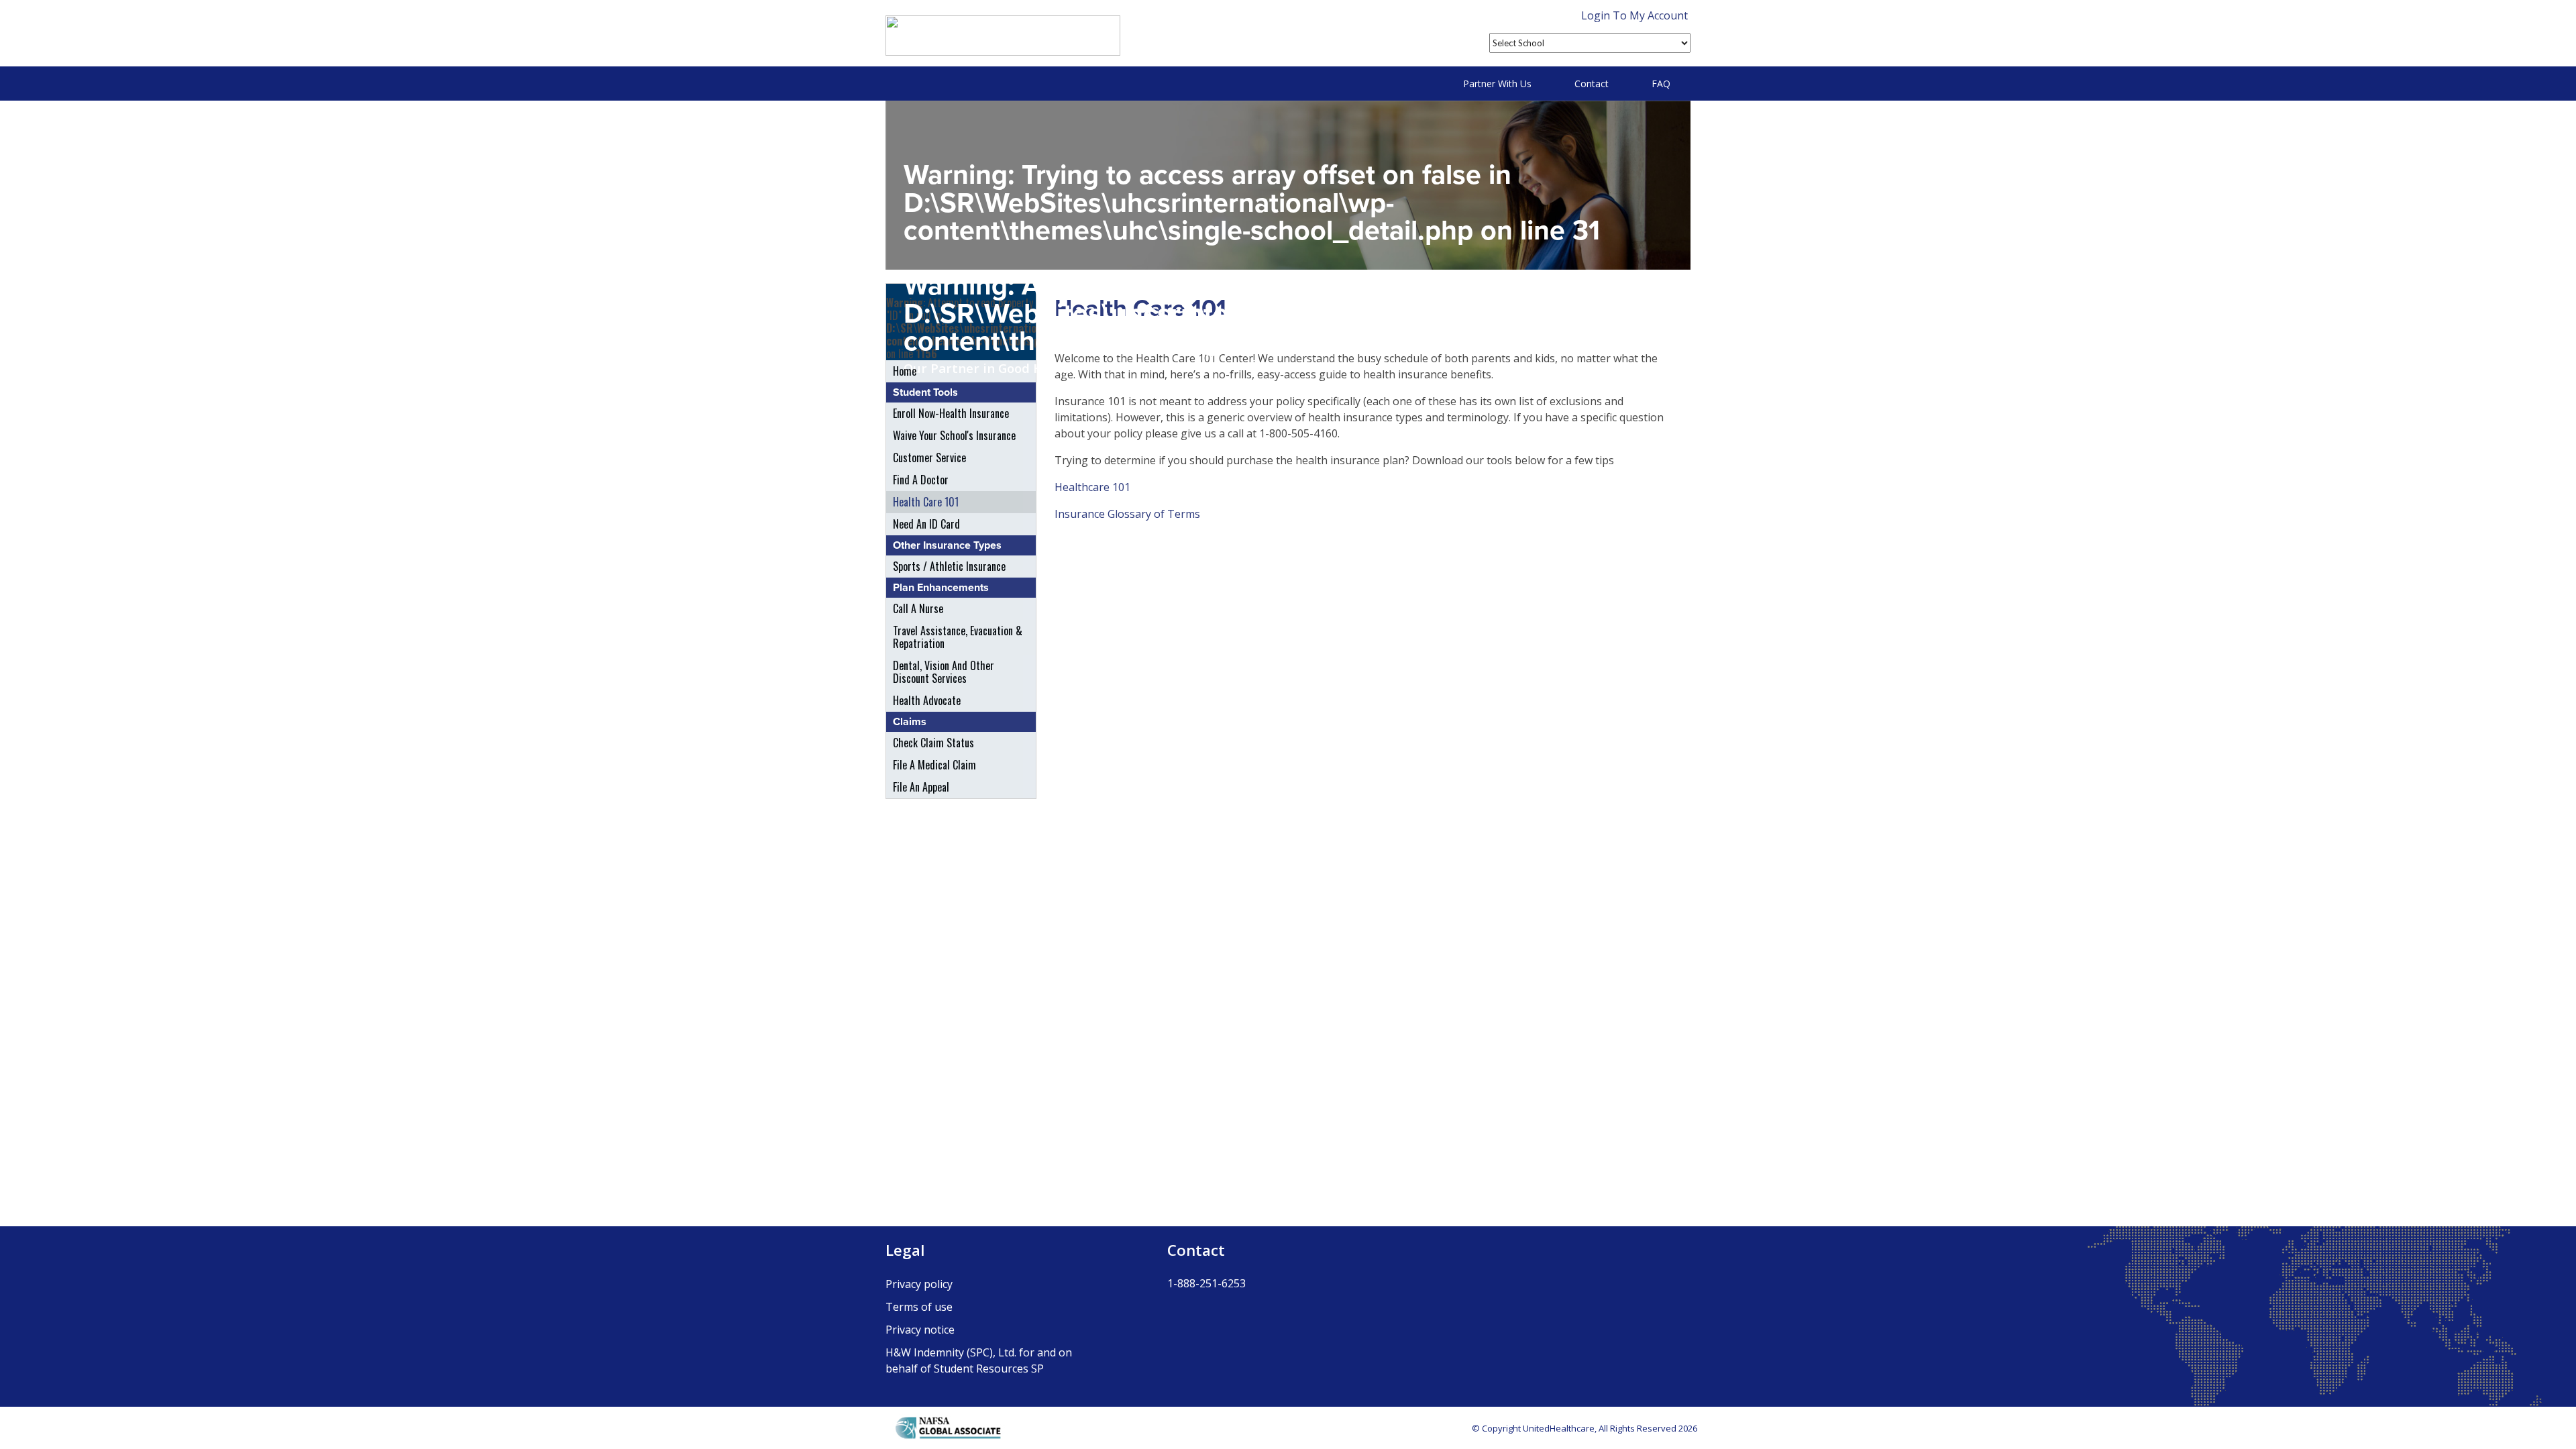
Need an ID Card (926, 524)
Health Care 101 (926, 502)
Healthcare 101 (1092, 487)
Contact (1592, 84)
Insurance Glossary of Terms (1127, 514)
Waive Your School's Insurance (954, 435)
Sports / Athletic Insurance (949, 566)
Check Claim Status (933, 743)
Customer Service (929, 458)
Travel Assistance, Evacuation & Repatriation (958, 637)
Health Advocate (927, 700)
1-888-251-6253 (1206, 1283)
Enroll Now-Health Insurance (951, 413)
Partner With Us (1497, 84)
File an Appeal (921, 787)
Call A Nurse (918, 608)
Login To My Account (1634, 15)
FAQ (1661, 84)
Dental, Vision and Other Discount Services (944, 672)
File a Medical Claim (934, 765)
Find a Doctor (921, 480)
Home (905, 371)
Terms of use (919, 1307)
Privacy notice (920, 1330)
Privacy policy (919, 1284)
